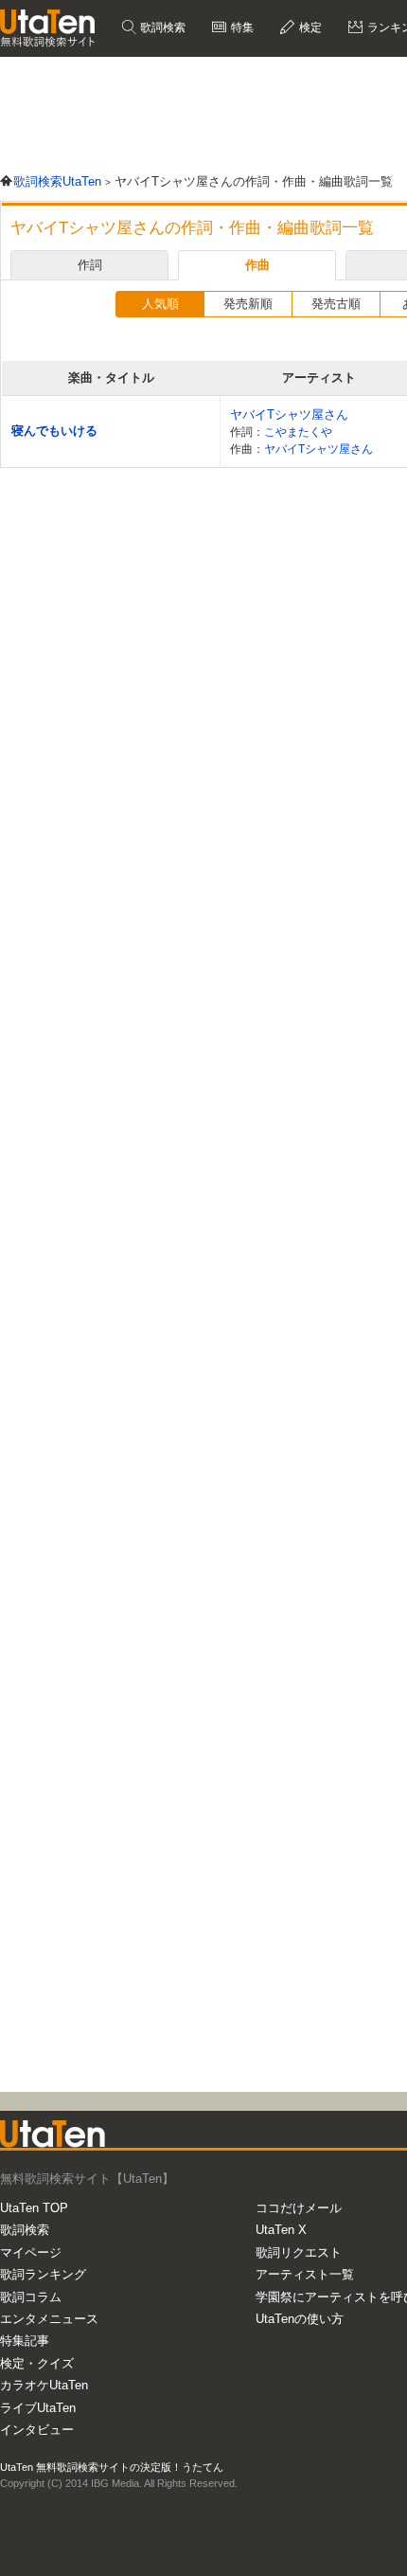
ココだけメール (299, 2208)
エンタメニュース (49, 2319)
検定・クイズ (37, 2363)
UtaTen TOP (34, 2208)
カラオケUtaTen (44, 2385)
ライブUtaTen (38, 2408)
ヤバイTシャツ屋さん (289, 414)
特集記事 (25, 2341)
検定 (309, 27)
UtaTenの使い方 (300, 2319)
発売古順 (336, 304)
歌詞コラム (31, 2297)
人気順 (160, 304)
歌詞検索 (161, 27)
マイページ (31, 2252)
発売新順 (248, 304)
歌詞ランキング (43, 2274)
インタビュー (37, 2430)
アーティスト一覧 (305, 2274)
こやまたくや (298, 432)
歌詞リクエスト (299, 2252)
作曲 (257, 265)
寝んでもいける (54, 431)
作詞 (90, 265)
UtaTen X (281, 2230)
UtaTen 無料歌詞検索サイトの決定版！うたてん (112, 2467)
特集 (241, 27)
